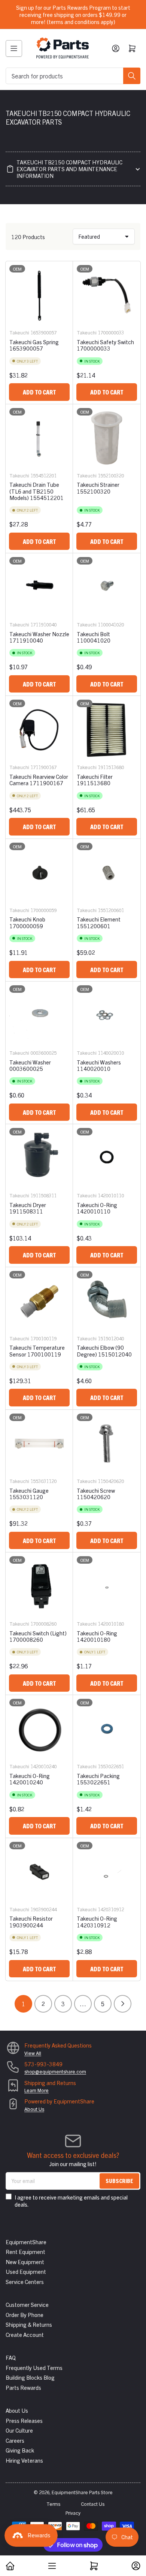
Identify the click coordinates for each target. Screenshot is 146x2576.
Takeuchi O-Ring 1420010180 (97, 1636)
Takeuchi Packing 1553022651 (98, 1779)
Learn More (36, 2090)
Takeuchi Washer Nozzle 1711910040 (39, 637)
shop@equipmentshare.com (55, 2071)
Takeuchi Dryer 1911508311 (28, 1208)
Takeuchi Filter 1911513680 (95, 780)
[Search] (132, 76)
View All (33, 2053)
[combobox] (73, 76)
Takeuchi (19, 332)
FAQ (11, 2357)
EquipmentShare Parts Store (82, 2492)
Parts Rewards (23, 2387)
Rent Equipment (25, 2252)
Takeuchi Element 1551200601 (99, 922)
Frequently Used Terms (34, 2367)
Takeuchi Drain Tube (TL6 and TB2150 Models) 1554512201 (36, 491)
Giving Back (20, 2450)
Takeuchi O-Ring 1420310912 (97, 1921)
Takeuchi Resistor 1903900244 (31, 1921)
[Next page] (123, 2004)
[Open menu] (14, 48)
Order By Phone (25, 2315)
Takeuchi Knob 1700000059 (27, 922)
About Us (34, 2109)
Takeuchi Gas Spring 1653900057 (34, 345)
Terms (53, 2504)
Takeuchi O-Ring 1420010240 (30, 1779)
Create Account (25, 2334)
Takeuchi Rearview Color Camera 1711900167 (39, 780)
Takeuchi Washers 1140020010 (99, 1065)
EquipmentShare (26, 2242)
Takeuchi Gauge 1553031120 (29, 1494)
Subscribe (119, 2181)
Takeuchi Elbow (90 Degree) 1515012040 (104, 1350)
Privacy (73, 2513)
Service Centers (25, 2282)
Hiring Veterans (24, 2460)
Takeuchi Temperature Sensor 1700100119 (37, 1350)
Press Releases (24, 2420)
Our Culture (19, 2430)
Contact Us (93, 2504)
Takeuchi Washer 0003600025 (30, 1065)
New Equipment (25, 2262)
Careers (15, 2440)
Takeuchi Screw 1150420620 (96, 1494)
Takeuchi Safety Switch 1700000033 (105, 345)
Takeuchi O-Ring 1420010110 (97, 1208)
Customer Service (27, 2304)
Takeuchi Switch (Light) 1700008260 (38, 1636)
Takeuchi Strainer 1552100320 (98, 488)
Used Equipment (26, 2271)
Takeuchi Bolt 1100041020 (94, 637)
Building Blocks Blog (30, 2377)
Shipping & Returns (29, 2324)
